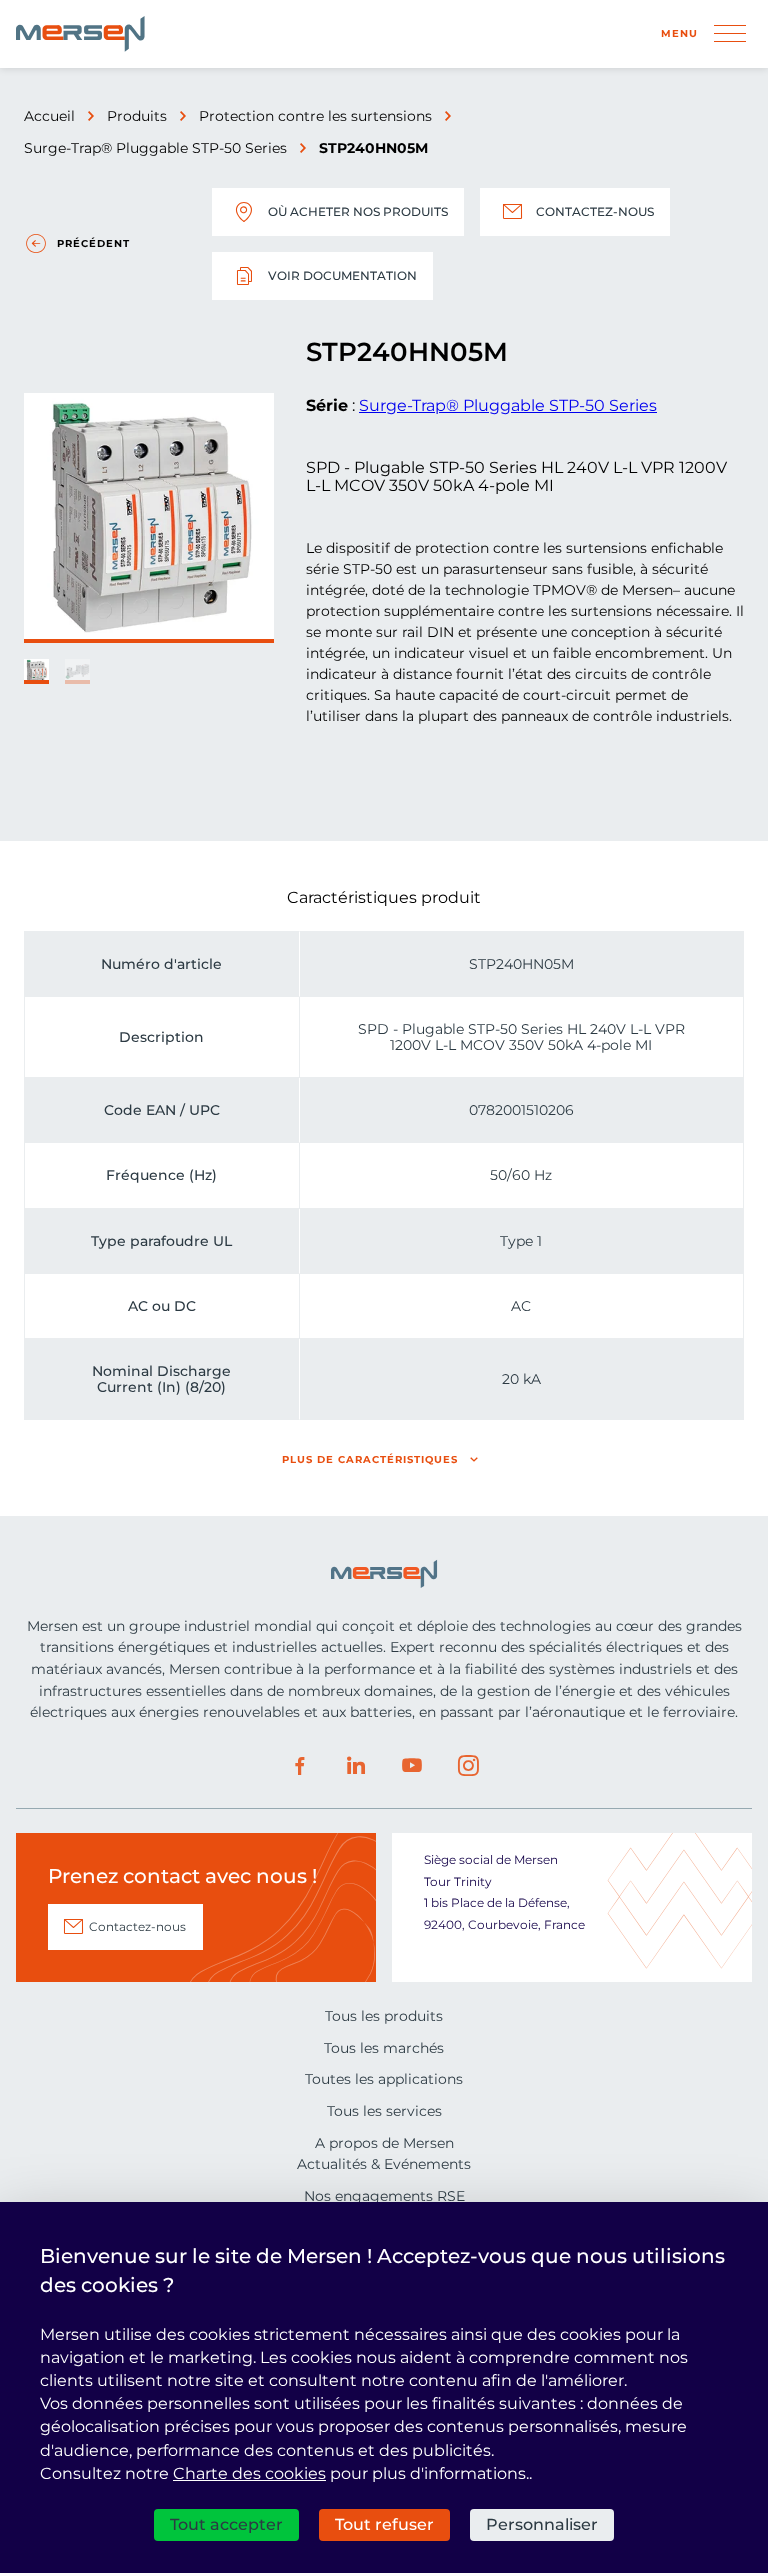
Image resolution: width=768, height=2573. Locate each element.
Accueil (49, 116)
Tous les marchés (384, 2048)
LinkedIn (356, 1766)
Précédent (93, 243)
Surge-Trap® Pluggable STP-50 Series (155, 148)
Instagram (468, 1766)
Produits (137, 116)
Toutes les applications (384, 2079)
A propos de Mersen (384, 2143)
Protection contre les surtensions (315, 116)
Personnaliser (542, 2524)
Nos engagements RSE (384, 2196)
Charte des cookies (249, 2473)
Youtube (412, 1766)
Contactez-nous (595, 211)
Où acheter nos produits (358, 211)
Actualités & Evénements (384, 2164)
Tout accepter (226, 2524)
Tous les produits (384, 2016)
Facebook (300, 1766)
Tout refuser (384, 2524)
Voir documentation (342, 275)
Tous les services (384, 2111)
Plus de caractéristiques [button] (370, 1459)
